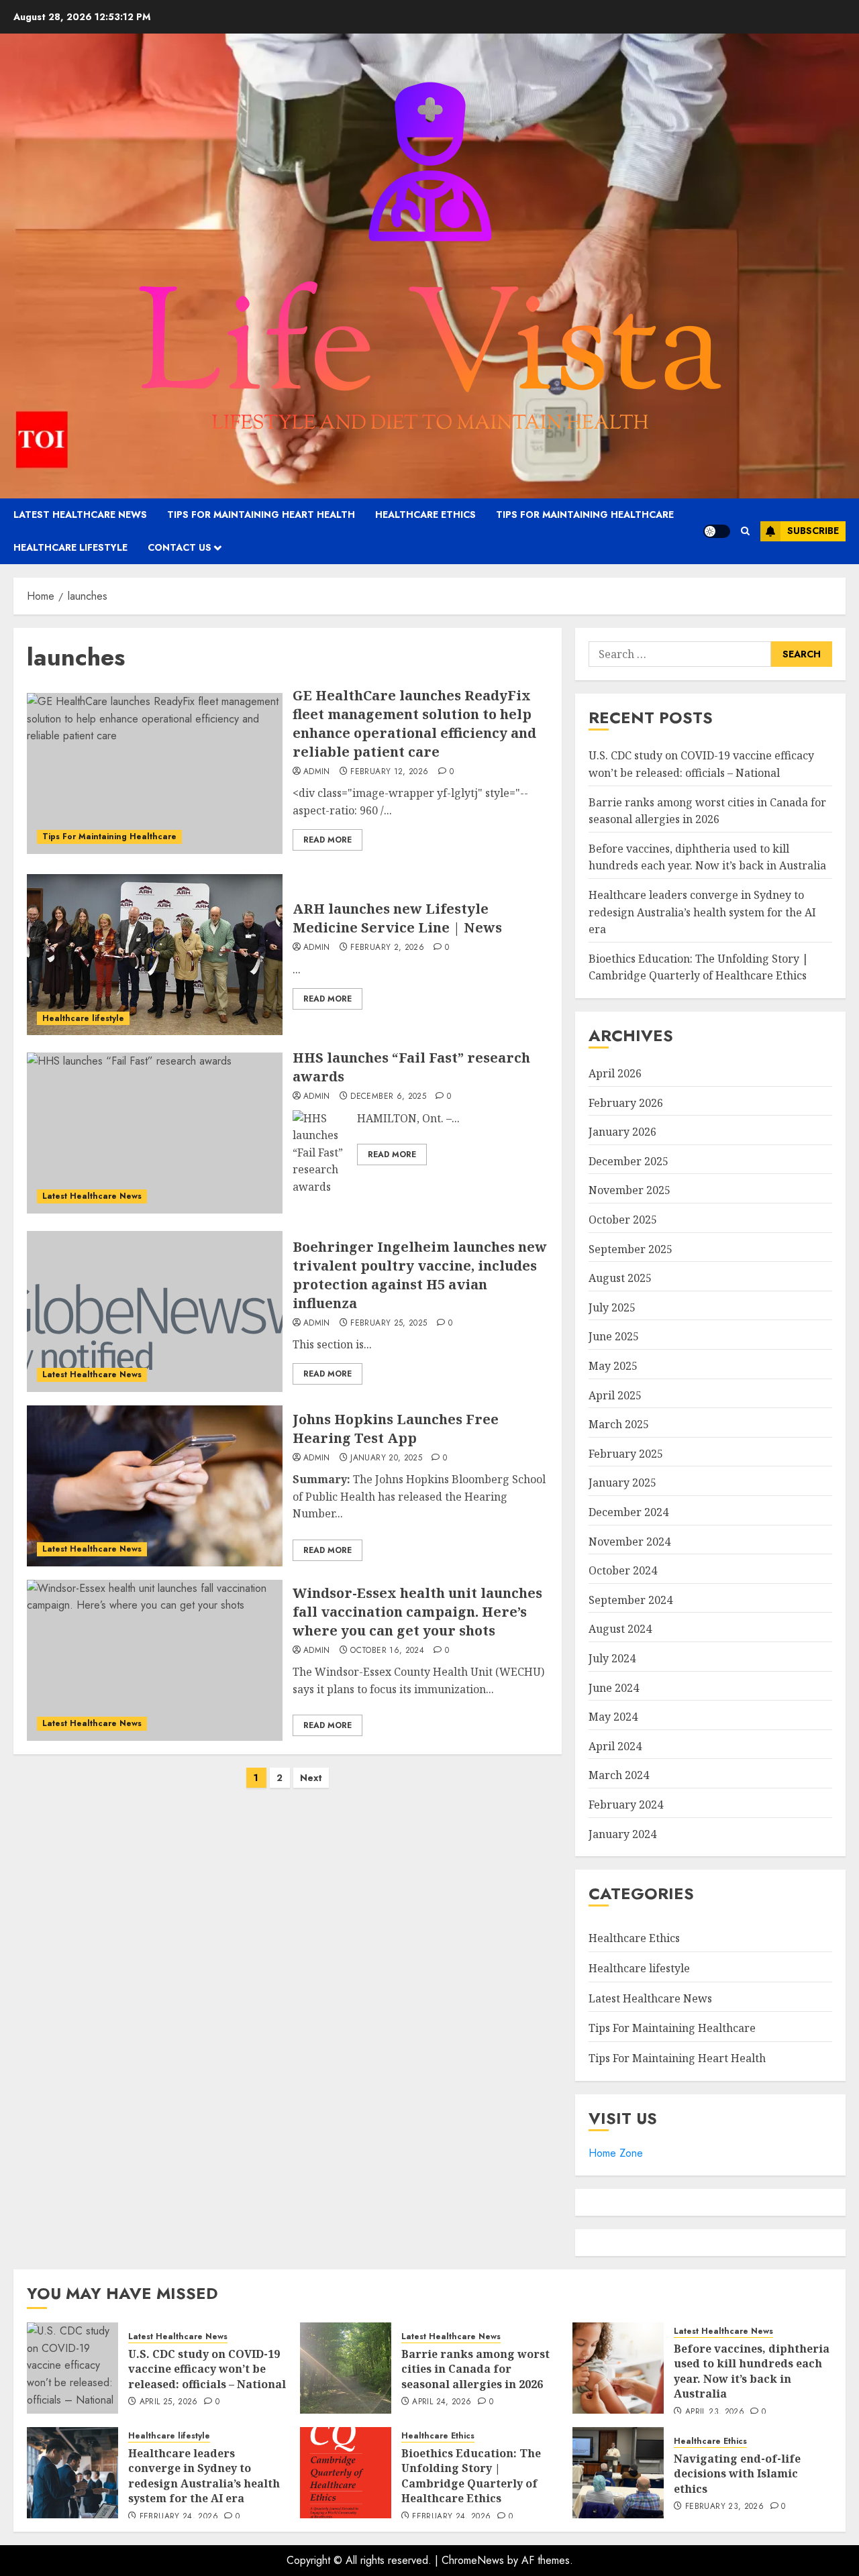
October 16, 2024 (387, 1651)
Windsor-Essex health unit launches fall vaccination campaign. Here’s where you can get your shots (417, 1612)
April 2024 (615, 1746)
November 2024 (629, 1542)
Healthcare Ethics (425, 515)
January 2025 (622, 1483)
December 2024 (628, 1512)
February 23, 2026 (724, 2507)
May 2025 (613, 1366)
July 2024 (612, 1658)
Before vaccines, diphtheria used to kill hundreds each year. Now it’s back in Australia (707, 857)
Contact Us (180, 547)
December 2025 (628, 1161)
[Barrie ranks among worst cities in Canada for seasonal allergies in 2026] (346, 2368)
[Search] (745, 531)
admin (317, 772)
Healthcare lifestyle (70, 547)
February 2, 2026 (387, 948)
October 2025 (623, 1220)
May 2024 (613, 1717)
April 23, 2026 (715, 2412)
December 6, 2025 (388, 1097)
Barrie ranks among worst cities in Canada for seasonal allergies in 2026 (475, 2369)
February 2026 (626, 1103)
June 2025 (614, 1336)
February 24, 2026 (179, 2517)
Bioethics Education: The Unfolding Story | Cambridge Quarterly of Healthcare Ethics (699, 967)
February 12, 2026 (389, 772)
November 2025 (629, 1190)
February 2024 (626, 1805)
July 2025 (612, 1307)
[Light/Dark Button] (717, 531)
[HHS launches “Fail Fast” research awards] (155, 1133)
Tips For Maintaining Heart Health (261, 515)
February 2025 (626, 1454)
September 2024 (630, 1600)
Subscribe (813, 531)
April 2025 (615, 1395)
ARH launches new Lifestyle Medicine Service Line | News (397, 918)
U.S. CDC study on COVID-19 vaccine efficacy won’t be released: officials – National (207, 2369)
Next (311, 1778)
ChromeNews (473, 2560)
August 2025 (620, 1278)
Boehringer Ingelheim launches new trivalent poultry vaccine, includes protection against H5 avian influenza (420, 1275)
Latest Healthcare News (80, 515)
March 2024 (619, 1775)
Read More (327, 840)
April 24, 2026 (442, 2402)
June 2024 (614, 1688)
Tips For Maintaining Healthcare (585, 515)
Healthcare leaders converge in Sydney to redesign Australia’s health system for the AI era (702, 912)
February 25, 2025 (389, 1324)
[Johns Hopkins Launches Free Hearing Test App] (155, 1486)
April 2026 (615, 1073)
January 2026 (622, 1132)
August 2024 (620, 1629)
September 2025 (630, 1249)
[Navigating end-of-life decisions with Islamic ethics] (618, 2473)
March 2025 (619, 1424)
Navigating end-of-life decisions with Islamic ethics (737, 2474)
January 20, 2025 (386, 1458)
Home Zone (616, 2153)
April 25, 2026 (169, 2402)
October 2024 (623, 1570)
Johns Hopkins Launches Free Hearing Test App (396, 1429)
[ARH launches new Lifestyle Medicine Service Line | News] (155, 955)
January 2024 (622, 1834)
